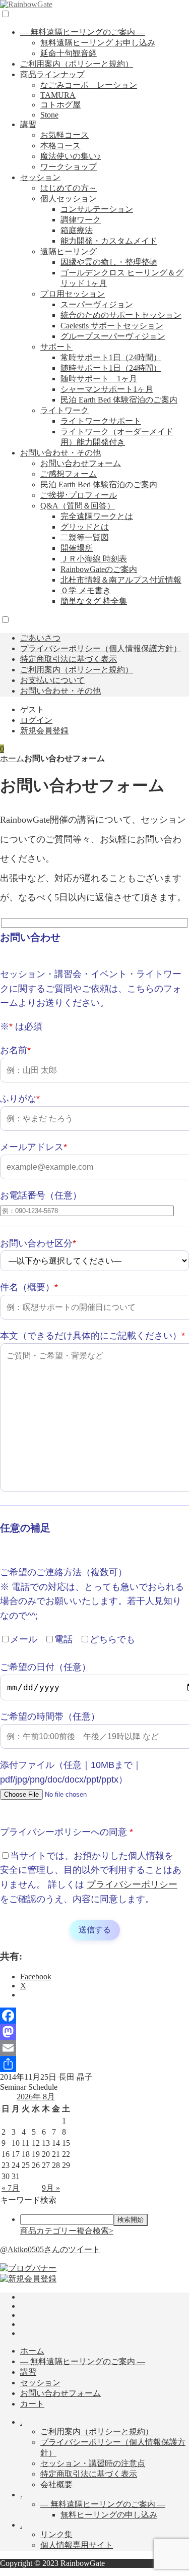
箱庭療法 (77, 230)
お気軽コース (65, 135)
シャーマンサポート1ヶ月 (107, 389)
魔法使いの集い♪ (71, 156)
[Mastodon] (94, 2032)
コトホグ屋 (60, 105)
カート (32, 2404)
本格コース (60, 146)
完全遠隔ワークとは (97, 516)
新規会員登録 (44, 731)
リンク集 (56, 2534)
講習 (28, 124)
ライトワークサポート (101, 421)
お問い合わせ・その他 (60, 453)
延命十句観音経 (69, 53)
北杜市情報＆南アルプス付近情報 (121, 580)
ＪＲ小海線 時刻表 (94, 559)
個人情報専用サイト (77, 2545)
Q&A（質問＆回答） (78, 506)
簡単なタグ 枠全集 (94, 601)
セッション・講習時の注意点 (93, 2463)
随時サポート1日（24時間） (111, 368)
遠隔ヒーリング (69, 251)
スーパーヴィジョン (97, 304)
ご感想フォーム (69, 474)
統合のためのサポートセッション (121, 315)
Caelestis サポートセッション (112, 326)
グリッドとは (85, 527)
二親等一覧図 (85, 537)
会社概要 (56, 2484)
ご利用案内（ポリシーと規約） (77, 64)
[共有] (94, 2064)
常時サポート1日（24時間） (111, 357)
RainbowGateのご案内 (99, 569)
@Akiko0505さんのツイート (50, 2249)
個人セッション (69, 198)
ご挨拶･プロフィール (79, 495)
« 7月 (11, 2188)
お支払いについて (52, 680)
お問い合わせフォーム (81, 463)
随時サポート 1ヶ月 (99, 379)
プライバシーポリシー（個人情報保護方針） (101, 648)
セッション (40, 177)
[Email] (94, 2048)
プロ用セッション (73, 294)
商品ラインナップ (52, 74)
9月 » (51, 2188)
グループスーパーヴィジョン (113, 336)
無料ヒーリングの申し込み (109, 2515)
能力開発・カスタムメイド (109, 241)
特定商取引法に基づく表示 (69, 659)
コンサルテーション (97, 209)
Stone (49, 115)
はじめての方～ (69, 188)
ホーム (12, 758)
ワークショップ (69, 167)
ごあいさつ (40, 638)
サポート (56, 347)
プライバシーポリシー (132, 1884)
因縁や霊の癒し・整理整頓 (109, 262)
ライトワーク (65, 410)
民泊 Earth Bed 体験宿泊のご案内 (119, 400)
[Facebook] (94, 2016)
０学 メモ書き (86, 590)
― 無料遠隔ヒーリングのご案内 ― (83, 32)
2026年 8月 (36, 2097)
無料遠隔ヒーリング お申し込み (98, 43)
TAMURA (58, 95)
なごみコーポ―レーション (89, 85)
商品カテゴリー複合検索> (67, 2231)
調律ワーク (81, 220)
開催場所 (77, 548)
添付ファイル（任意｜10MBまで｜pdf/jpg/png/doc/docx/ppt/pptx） (71, 1772)
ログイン (36, 720)
